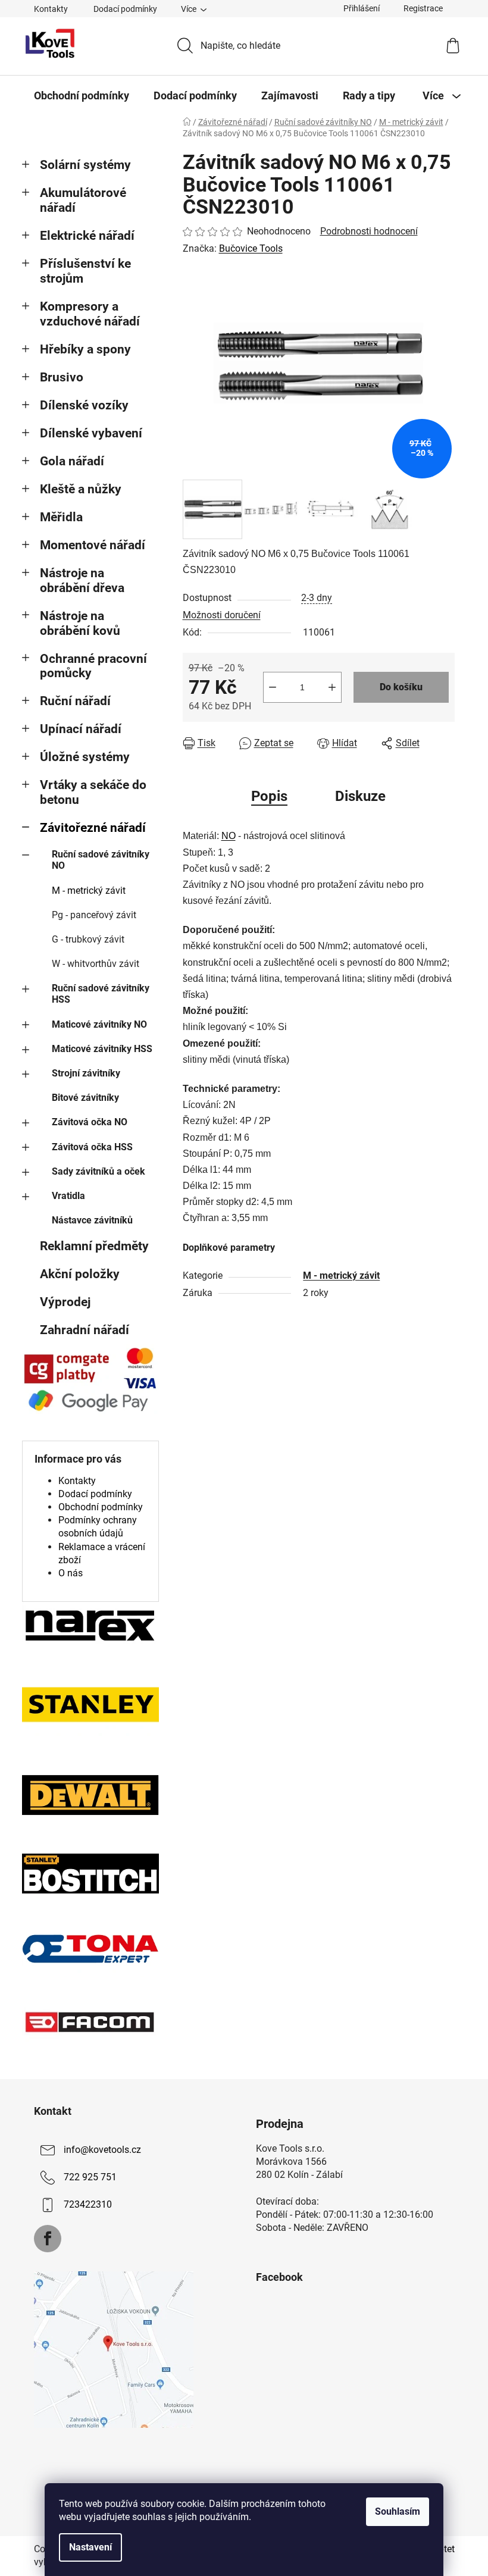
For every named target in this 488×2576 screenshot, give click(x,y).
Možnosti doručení (222, 615)
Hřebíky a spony (85, 349)
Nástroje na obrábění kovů (80, 623)
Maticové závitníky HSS (102, 1049)
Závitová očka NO (90, 1122)
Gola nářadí (72, 461)
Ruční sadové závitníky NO (101, 860)
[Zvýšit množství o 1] (332, 687)
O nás (71, 1573)
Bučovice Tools (251, 248)
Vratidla (68, 1196)
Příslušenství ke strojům (85, 271)
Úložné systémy (85, 757)
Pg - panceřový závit (94, 915)
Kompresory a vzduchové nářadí (90, 314)
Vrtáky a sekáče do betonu (93, 792)
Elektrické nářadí (87, 236)
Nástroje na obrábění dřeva (82, 580)
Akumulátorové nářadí (83, 200)
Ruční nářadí (75, 701)
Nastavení (90, 2547)
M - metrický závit (89, 891)
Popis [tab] (269, 796)
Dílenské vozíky (84, 405)
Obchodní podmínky (101, 1507)
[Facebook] (48, 2239)
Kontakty (51, 9)
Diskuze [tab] (360, 796)
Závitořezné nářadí (93, 828)
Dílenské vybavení (91, 433)
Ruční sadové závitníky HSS (101, 994)
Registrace (423, 8)
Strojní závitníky (86, 1073)
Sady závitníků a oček (98, 1171)
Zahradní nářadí (85, 1330)
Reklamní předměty (94, 1246)
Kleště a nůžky (81, 489)
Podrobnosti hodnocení (369, 231)
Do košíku (401, 687)
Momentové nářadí (93, 545)
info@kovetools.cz (102, 2150)
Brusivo (62, 377)
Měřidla (61, 517)
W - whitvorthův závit (96, 964)
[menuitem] (82, 96)
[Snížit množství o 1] (273, 687)
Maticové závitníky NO (99, 1024)
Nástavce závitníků (92, 1220)
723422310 (88, 2204)
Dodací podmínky (125, 9)
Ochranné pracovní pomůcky (93, 666)
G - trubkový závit (88, 939)
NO (229, 836)
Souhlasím (398, 2511)
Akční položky (80, 1274)
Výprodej (65, 1302)
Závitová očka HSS (92, 1147)
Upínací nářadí (81, 729)
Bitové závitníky (85, 1098)
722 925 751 (90, 2177)
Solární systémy (85, 165)
